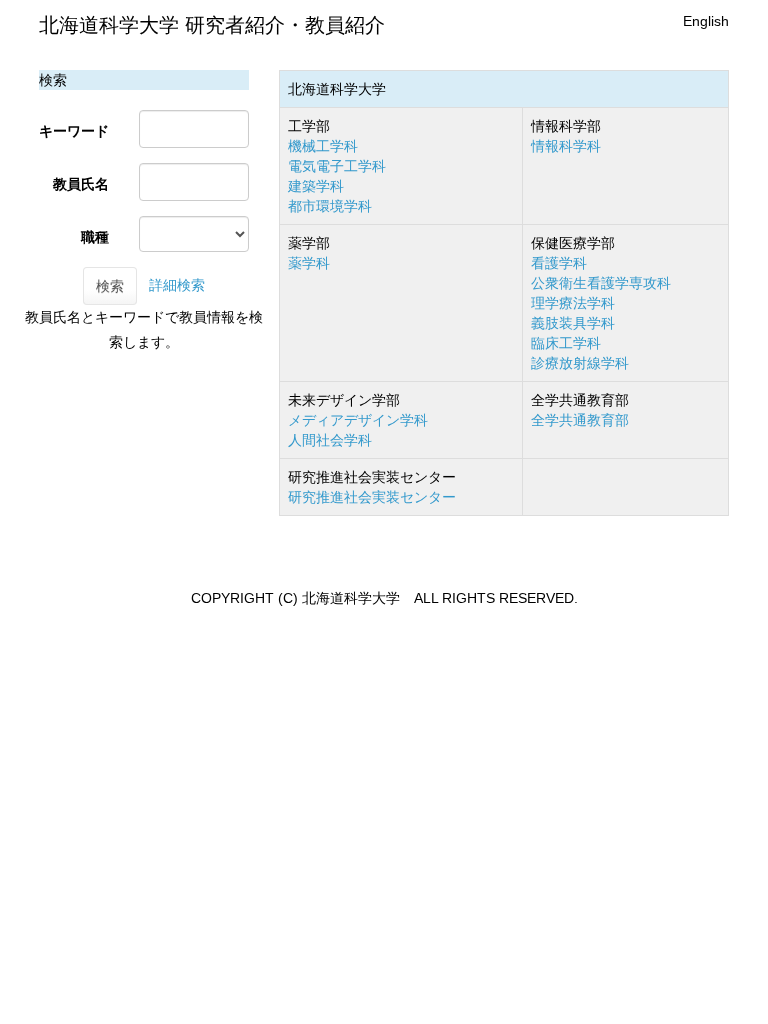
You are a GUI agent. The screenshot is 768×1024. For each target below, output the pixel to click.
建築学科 (316, 186)
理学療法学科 (573, 303)
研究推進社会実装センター (372, 497)
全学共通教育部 (580, 420)
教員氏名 (81, 184)
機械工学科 (323, 146)
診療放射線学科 (580, 363)
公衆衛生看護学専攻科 (601, 283)
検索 (110, 286)
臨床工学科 (566, 343)
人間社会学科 (330, 440)
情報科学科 (566, 146)
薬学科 (309, 263)
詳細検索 (177, 285)
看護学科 (559, 263)
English (706, 21)
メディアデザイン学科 (358, 420)
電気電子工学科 (337, 166)
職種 (95, 237)
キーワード (74, 131)
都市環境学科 (330, 206)
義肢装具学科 (573, 323)
